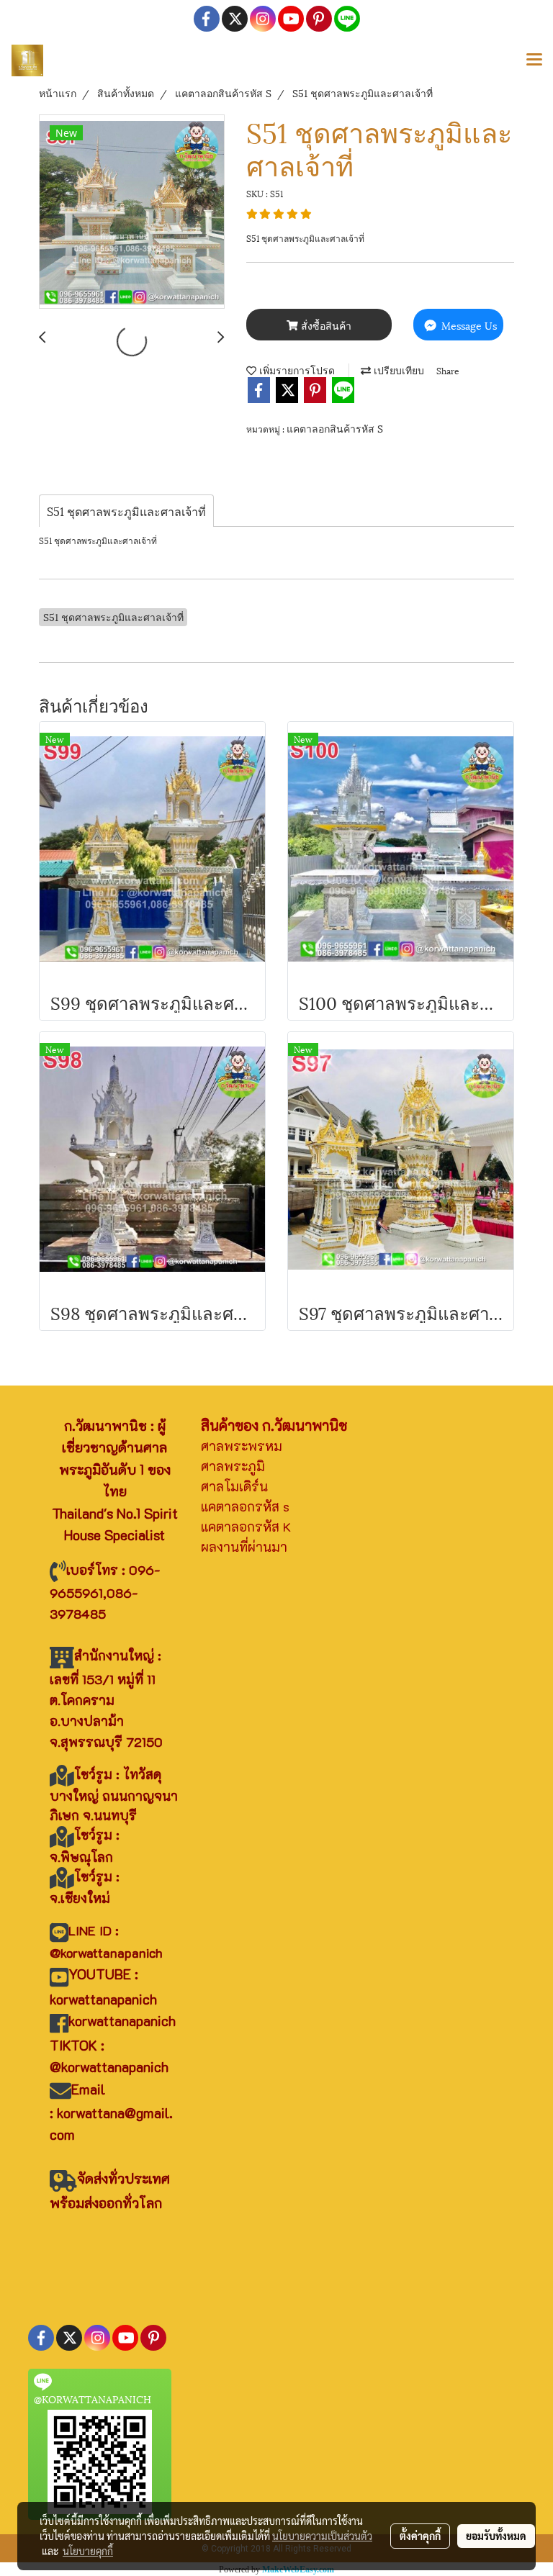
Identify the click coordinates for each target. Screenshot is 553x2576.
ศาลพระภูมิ (233, 1466)
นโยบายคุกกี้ (88, 2551)
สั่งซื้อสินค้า (325, 325)
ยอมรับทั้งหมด (496, 2536)
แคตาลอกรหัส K (246, 1527)
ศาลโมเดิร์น (234, 1486)
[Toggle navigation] (534, 60)
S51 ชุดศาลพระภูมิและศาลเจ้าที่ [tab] (126, 511)
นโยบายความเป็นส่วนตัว (322, 2536)
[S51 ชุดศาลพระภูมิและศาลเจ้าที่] (132, 212)
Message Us (468, 325)
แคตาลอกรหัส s (245, 1506)
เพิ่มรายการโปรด (296, 370)
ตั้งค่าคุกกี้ (420, 2536)
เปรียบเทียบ (397, 370)
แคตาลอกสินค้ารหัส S (335, 428)
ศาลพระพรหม (242, 1446)
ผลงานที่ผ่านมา (244, 1547)
